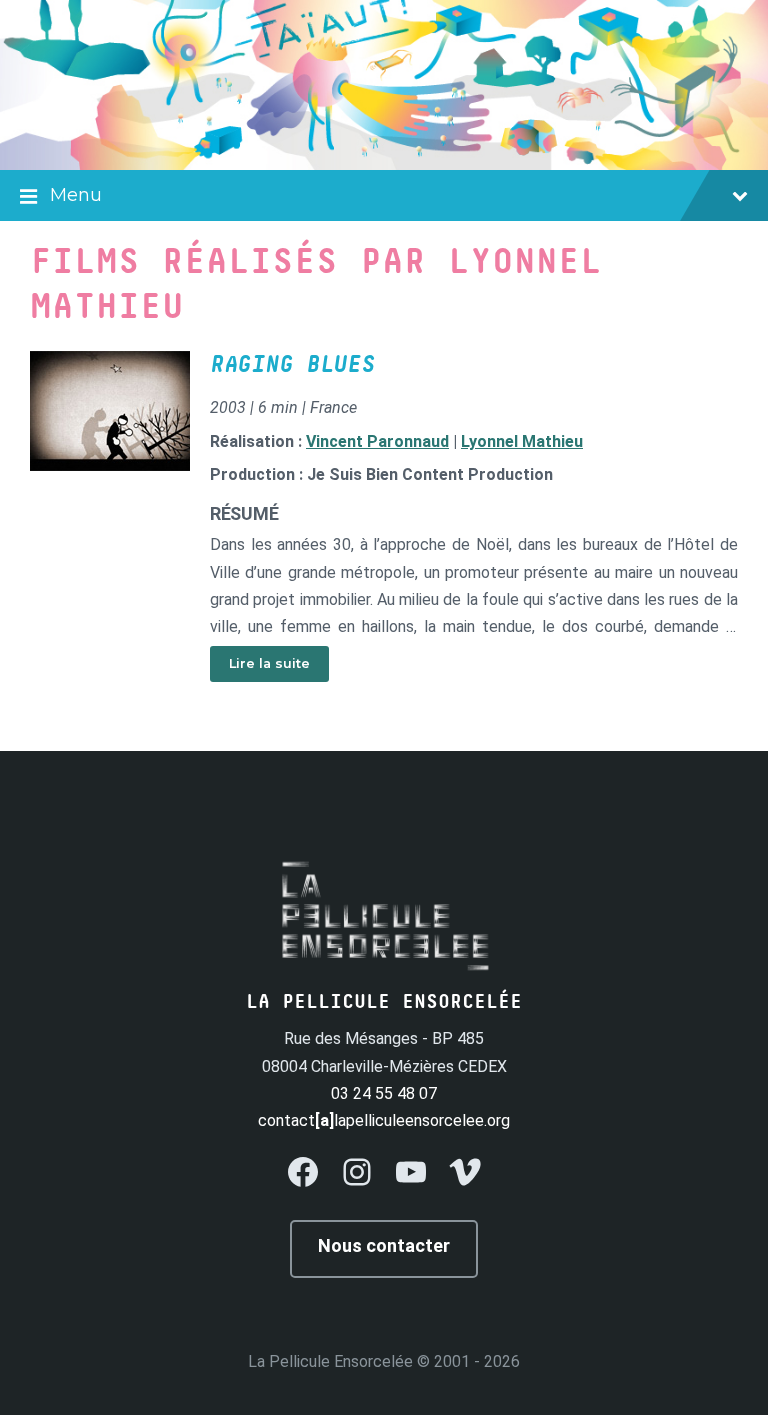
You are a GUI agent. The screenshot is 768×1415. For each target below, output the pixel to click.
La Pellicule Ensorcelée (330, 1361)
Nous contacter (384, 1245)
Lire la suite (269, 663)
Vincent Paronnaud (377, 441)
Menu (76, 195)
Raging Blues (292, 365)
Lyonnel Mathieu (522, 441)
